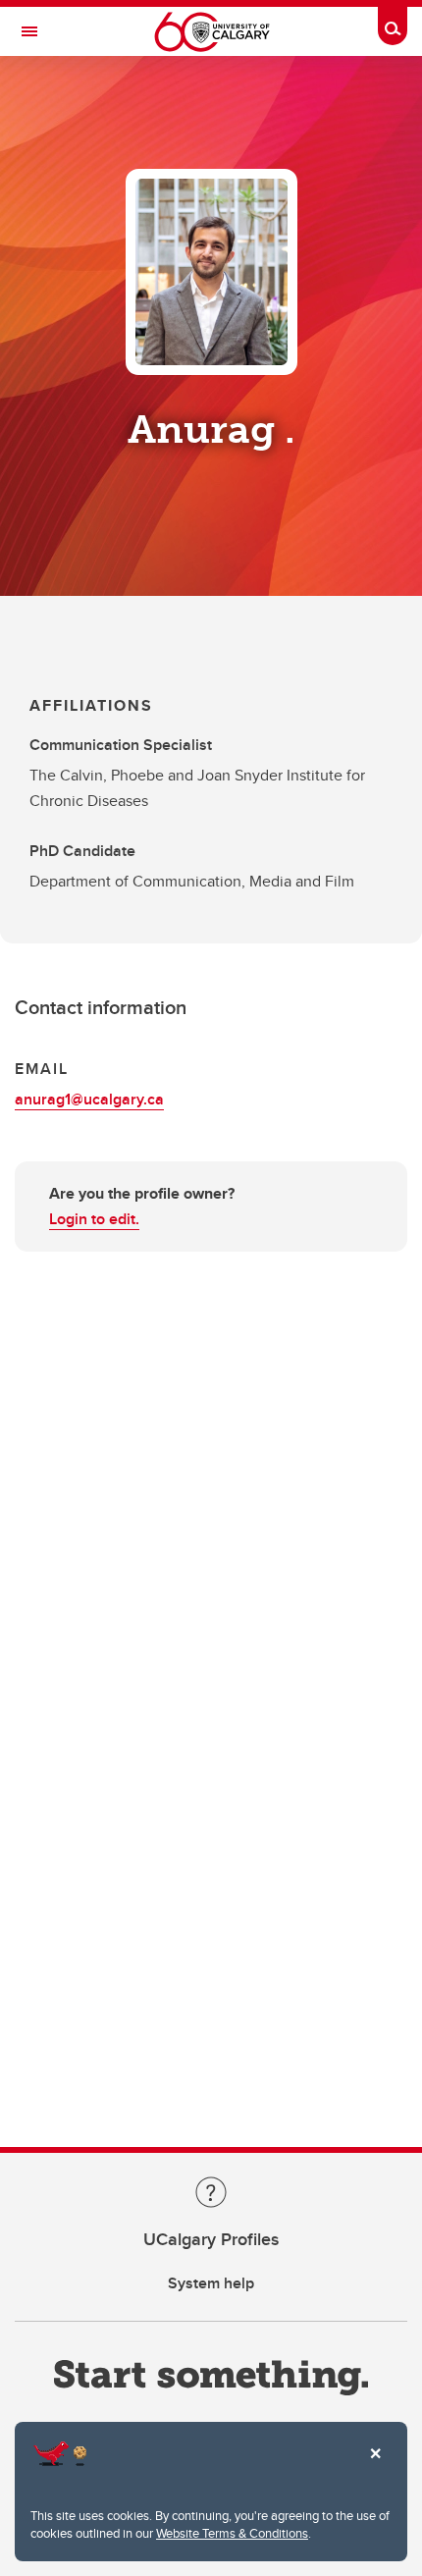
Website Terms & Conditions (232, 2533)
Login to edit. (94, 1219)
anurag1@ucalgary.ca (89, 1099)
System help (211, 2283)
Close (375, 2467)
